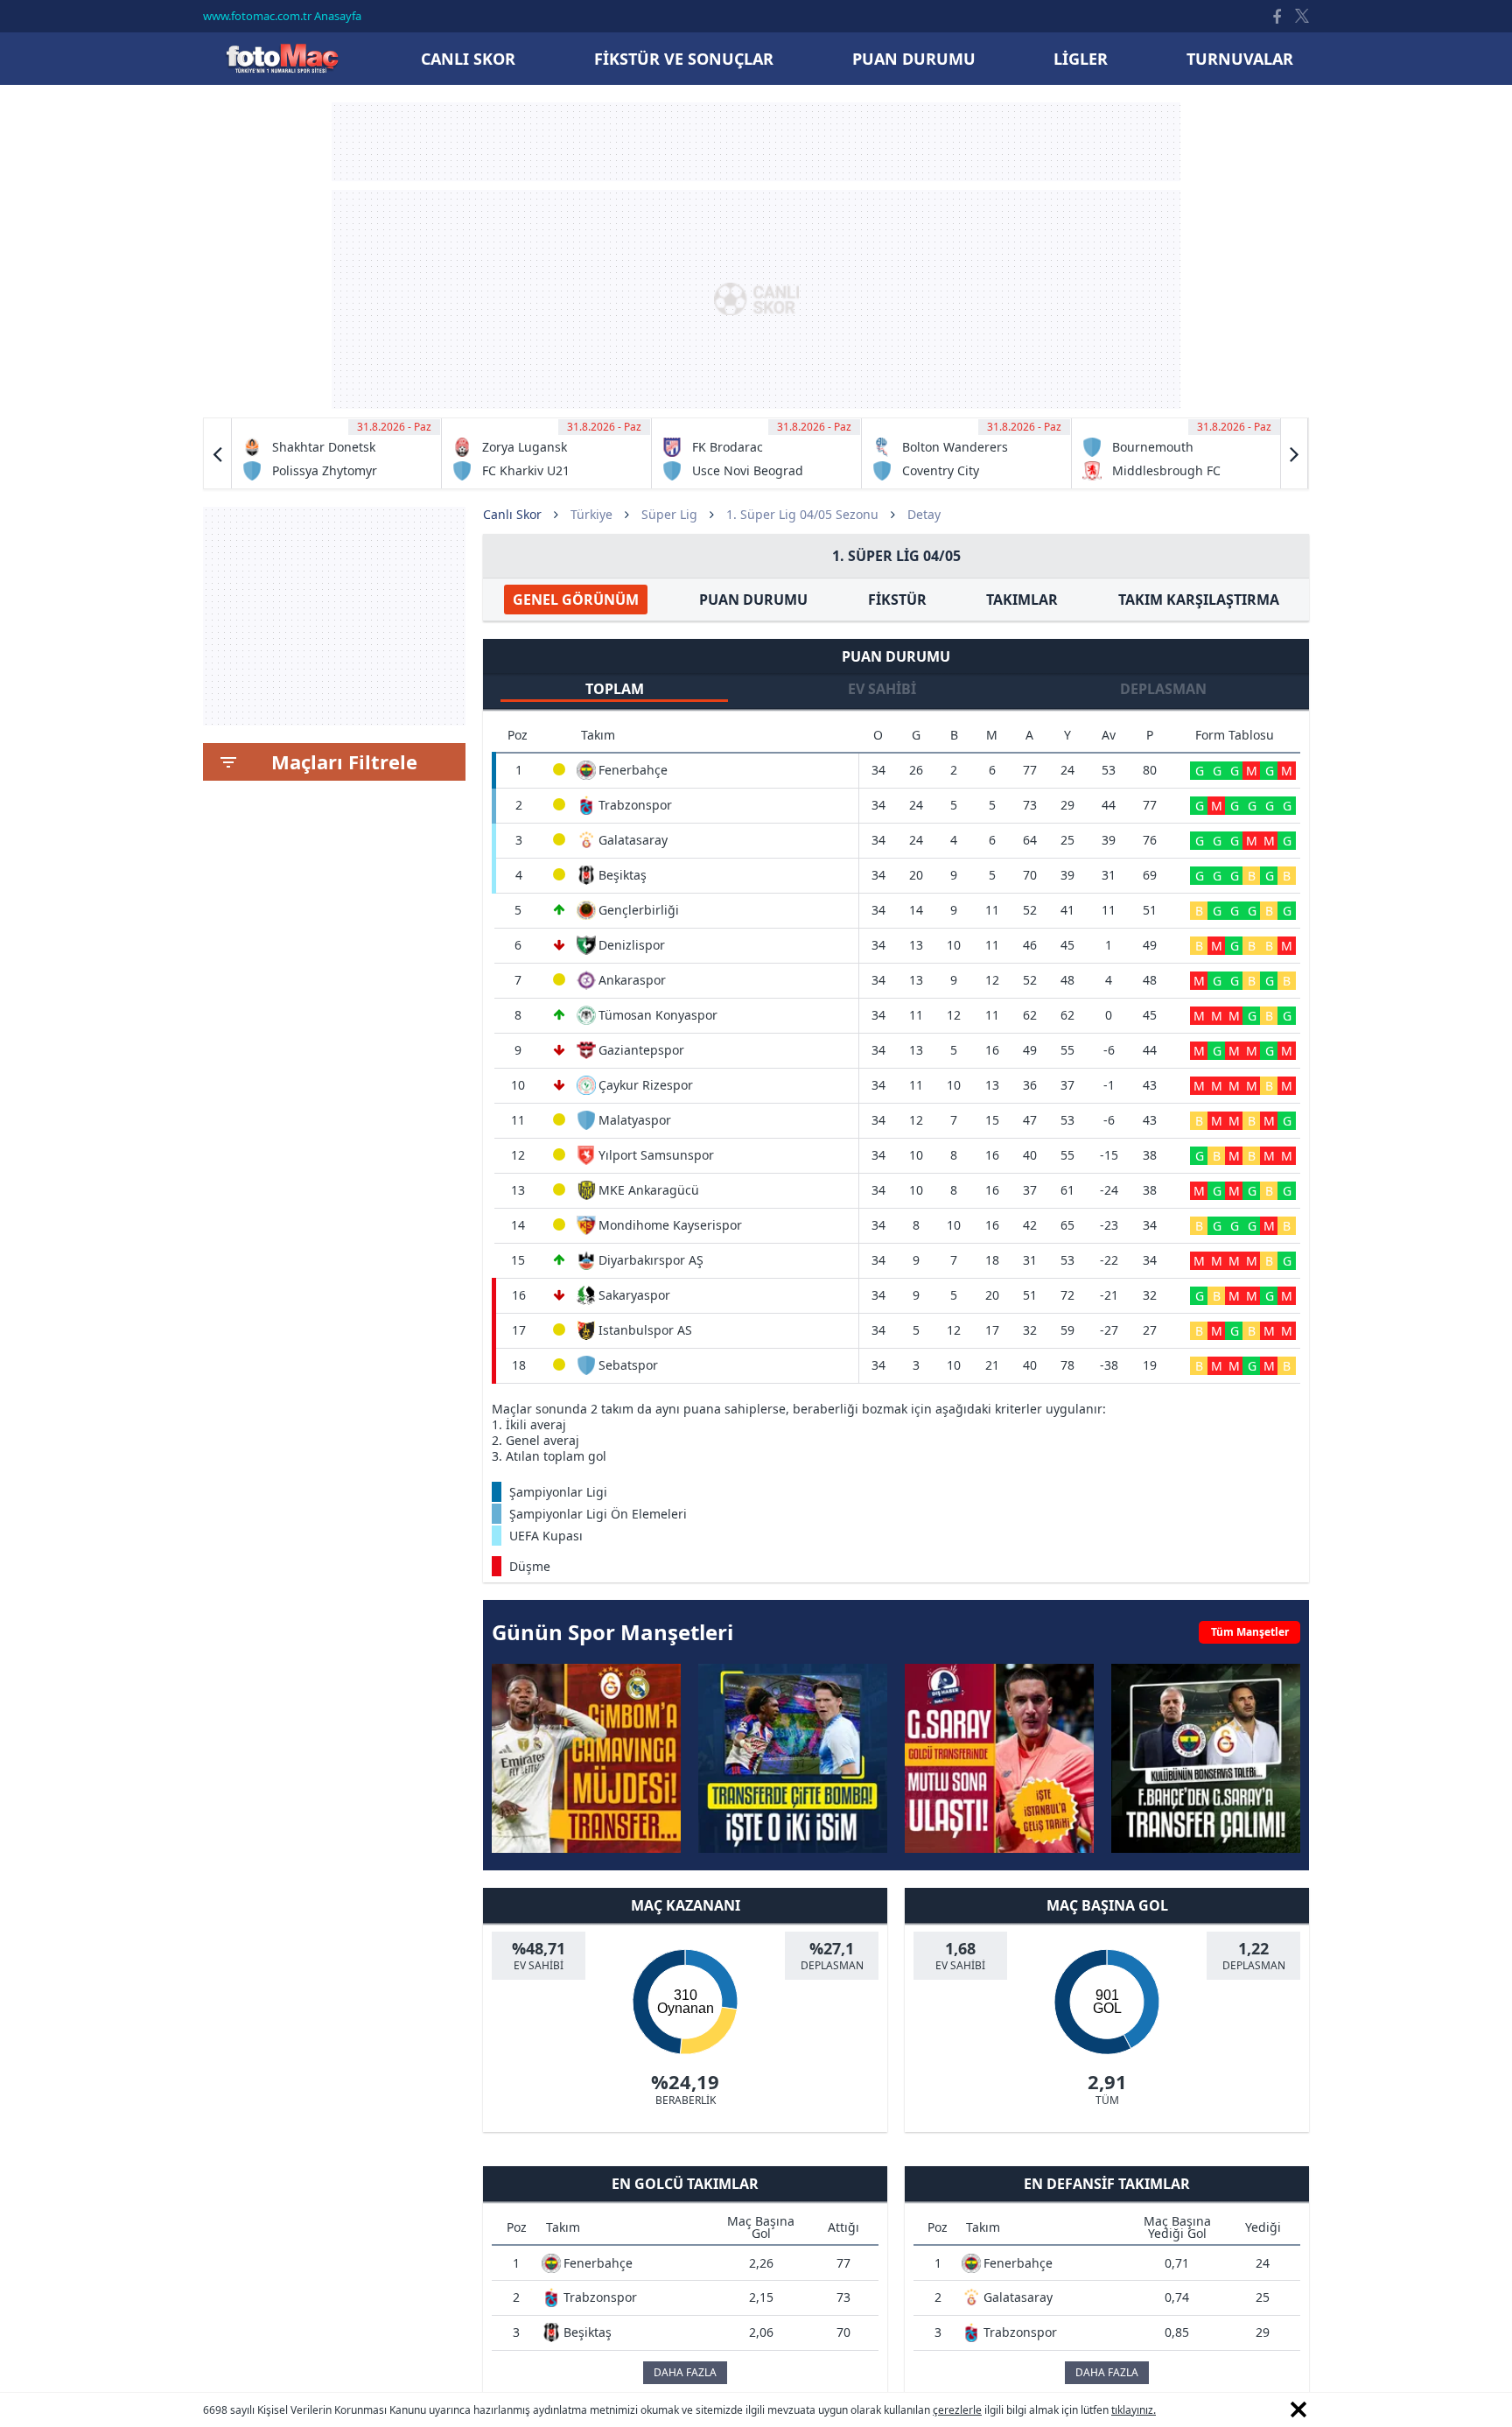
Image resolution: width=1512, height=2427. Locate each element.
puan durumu (914, 59)
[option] (337, 453)
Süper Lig (669, 514)
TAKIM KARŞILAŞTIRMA (1199, 600)
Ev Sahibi (882, 689)
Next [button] (1294, 453)
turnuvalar (1240, 59)
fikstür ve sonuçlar (684, 59)
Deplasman (1163, 689)
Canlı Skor (282, 58)
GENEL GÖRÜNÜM (576, 600)
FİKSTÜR (897, 600)
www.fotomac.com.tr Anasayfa (282, 16)
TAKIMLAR (1022, 600)
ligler (1081, 59)
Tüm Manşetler (1250, 1632)
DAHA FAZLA (685, 2372)
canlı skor (468, 59)
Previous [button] (218, 453)
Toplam (615, 689)
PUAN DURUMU (753, 600)
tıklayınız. (1134, 2410)
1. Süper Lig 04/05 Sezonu (802, 514)
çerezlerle (957, 2410)
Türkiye (591, 514)
